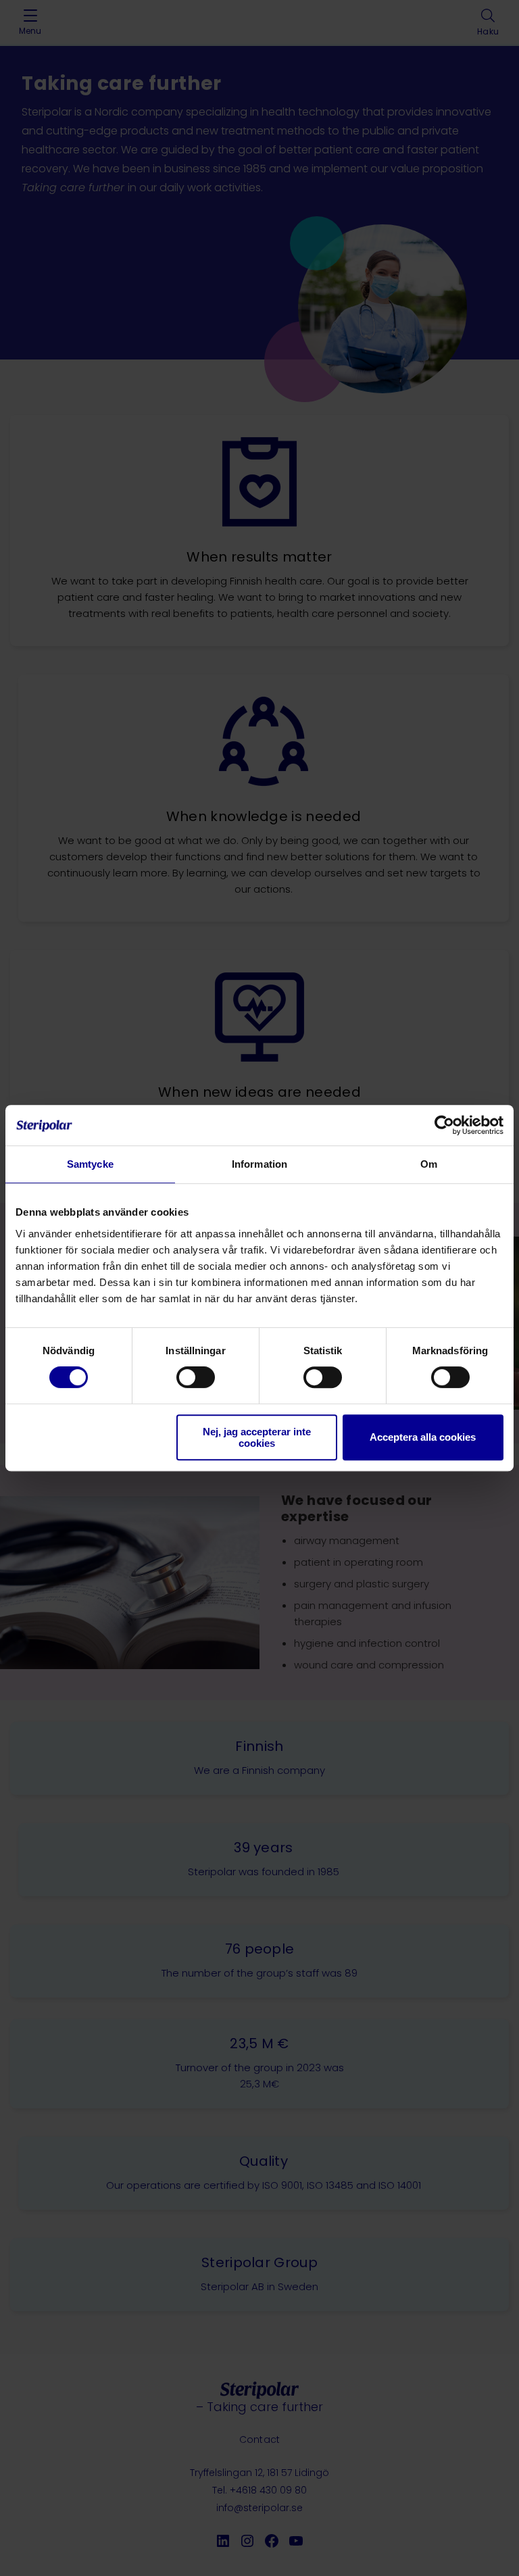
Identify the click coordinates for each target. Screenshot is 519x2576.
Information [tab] (259, 1164)
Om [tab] (429, 1164)
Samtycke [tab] (90, 1164)
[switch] (196, 1377)
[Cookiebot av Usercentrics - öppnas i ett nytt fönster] (444, 1125)
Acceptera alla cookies (423, 1437)
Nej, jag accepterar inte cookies (257, 1437)
